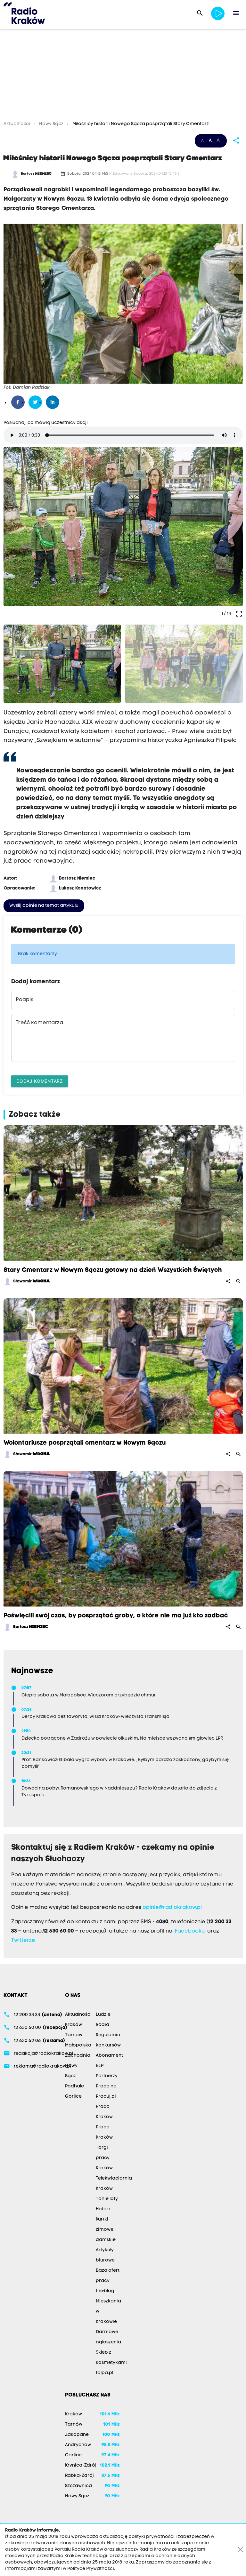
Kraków (74, 2025)
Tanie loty (107, 2199)
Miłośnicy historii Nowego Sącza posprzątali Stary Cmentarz (140, 124)
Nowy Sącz (51, 124)
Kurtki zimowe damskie (106, 2230)
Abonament (109, 2056)
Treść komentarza (39, 1023)
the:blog (105, 2291)
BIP (100, 2066)
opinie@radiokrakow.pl (172, 1908)
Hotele (103, 2209)
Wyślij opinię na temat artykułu (44, 906)
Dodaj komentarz (40, 1081)
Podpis (25, 1000)
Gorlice (73, 2097)
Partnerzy (107, 2076)
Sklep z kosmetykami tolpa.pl (111, 2363)
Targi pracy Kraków (104, 2158)
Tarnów (74, 2035)
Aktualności (17, 124)
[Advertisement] (123, 76)
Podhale (74, 2086)
